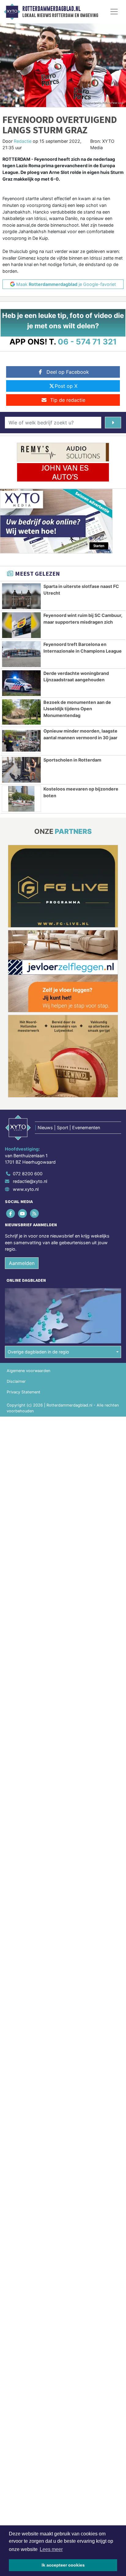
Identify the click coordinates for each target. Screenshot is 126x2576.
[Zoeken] (113, 423)
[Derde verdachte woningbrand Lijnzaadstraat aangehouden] (21, 683)
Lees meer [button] (51, 2549)
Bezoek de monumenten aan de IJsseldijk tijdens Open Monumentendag (77, 709)
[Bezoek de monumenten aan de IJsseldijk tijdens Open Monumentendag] (21, 712)
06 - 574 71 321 (87, 342)
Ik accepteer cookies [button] (63, 2565)
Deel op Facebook (68, 372)
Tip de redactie (68, 400)
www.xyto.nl (26, 1189)
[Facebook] (11, 1213)
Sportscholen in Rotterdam (72, 760)
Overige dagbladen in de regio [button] (38, 1352)
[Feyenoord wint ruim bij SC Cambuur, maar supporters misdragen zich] (21, 625)
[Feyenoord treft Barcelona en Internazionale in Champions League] (21, 654)
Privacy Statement (24, 1392)
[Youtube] (23, 1213)
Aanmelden (22, 1263)
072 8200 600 (28, 1174)
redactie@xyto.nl (30, 1181)
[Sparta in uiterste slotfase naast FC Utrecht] (21, 596)
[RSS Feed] (35, 1213)
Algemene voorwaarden (28, 1371)
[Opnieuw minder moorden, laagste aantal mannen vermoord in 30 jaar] (21, 741)
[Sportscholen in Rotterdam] (21, 770)
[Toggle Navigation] (114, 12)
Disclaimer (16, 1381)
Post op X (66, 386)
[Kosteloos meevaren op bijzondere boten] (21, 799)
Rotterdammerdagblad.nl (51, 9)
